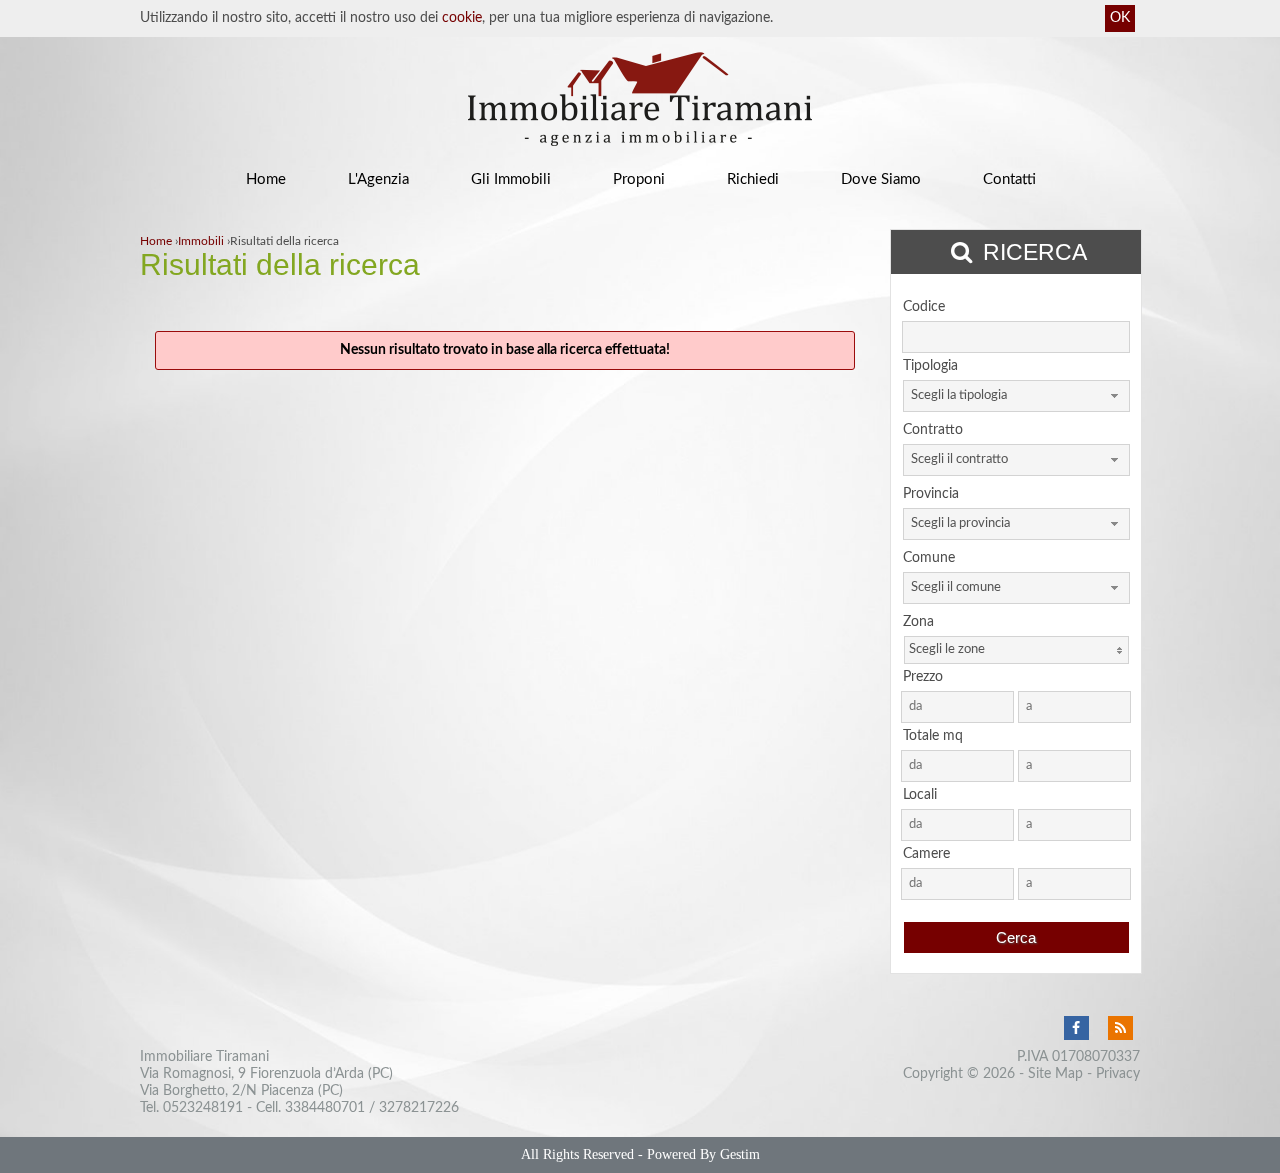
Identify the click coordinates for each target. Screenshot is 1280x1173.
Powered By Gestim (703, 1154)
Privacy (1118, 1074)
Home (266, 179)
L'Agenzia (378, 179)
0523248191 (203, 1108)
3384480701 (325, 1108)
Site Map (1055, 1074)
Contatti (1009, 179)
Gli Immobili (511, 179)
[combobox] (1016, 396)
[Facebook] (1076, 1029)
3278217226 (419, 1108)
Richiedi (753, 179)
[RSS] (1120, 1029)
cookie (462, 18)
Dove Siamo (881, 179)
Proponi (639, 179)
